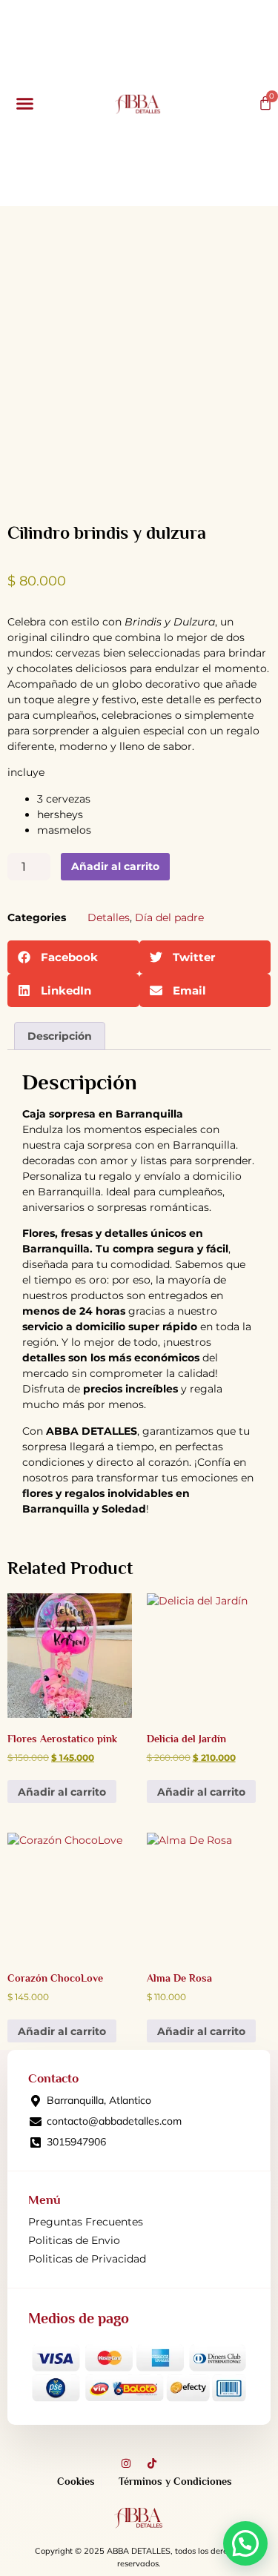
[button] (25, 103)
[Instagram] (126, 2463)
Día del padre (169, 917)
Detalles (109, 917)
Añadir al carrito (115, 866)
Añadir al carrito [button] (62, 1792)
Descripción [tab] (60, 1036)
